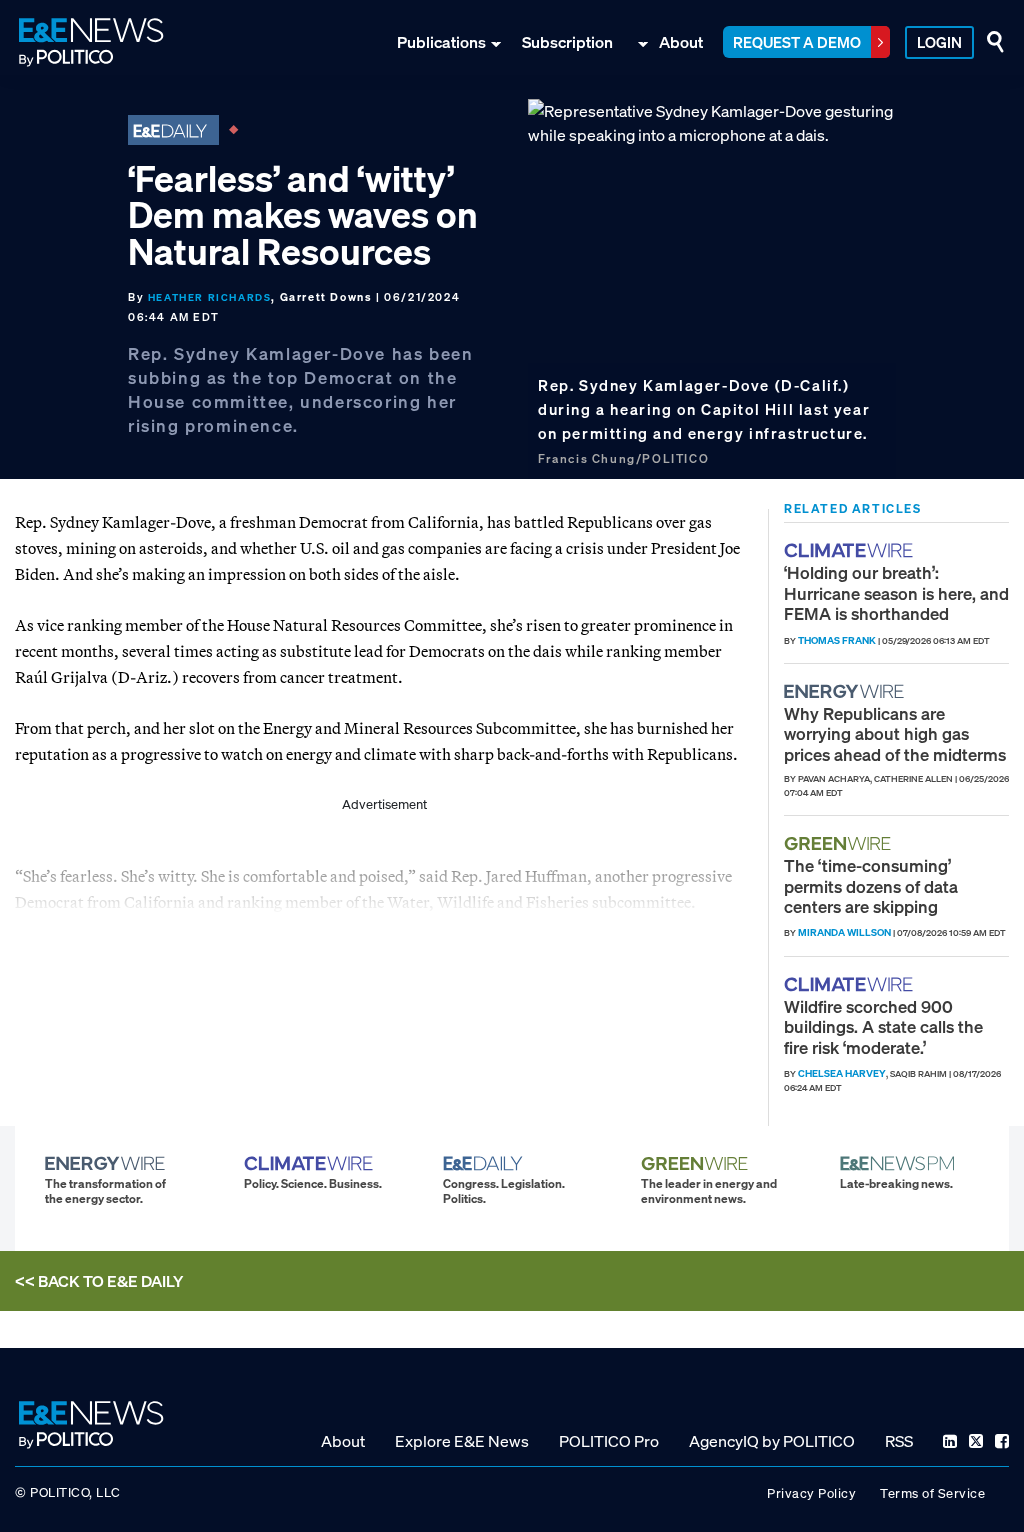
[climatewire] (851, 550)
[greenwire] (840, 843)
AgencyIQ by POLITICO (772, 1441)
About (681, 42)
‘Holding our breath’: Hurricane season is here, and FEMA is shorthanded (896, 593)
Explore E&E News (462, 1441)
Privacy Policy (811, 1493)
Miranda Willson (844, 932)
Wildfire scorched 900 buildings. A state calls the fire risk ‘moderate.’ (883, 1027)
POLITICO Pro (609, 1441)
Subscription (567, 42)
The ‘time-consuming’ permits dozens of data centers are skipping (871, 886)
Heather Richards (210, 297)
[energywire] (846, 691)
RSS (899, 1441)
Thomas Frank (837, 640)
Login (939, 42)
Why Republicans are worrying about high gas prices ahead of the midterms (895, 734)
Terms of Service (932, 1493)
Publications (441, 42)
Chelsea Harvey (842, 1073)
